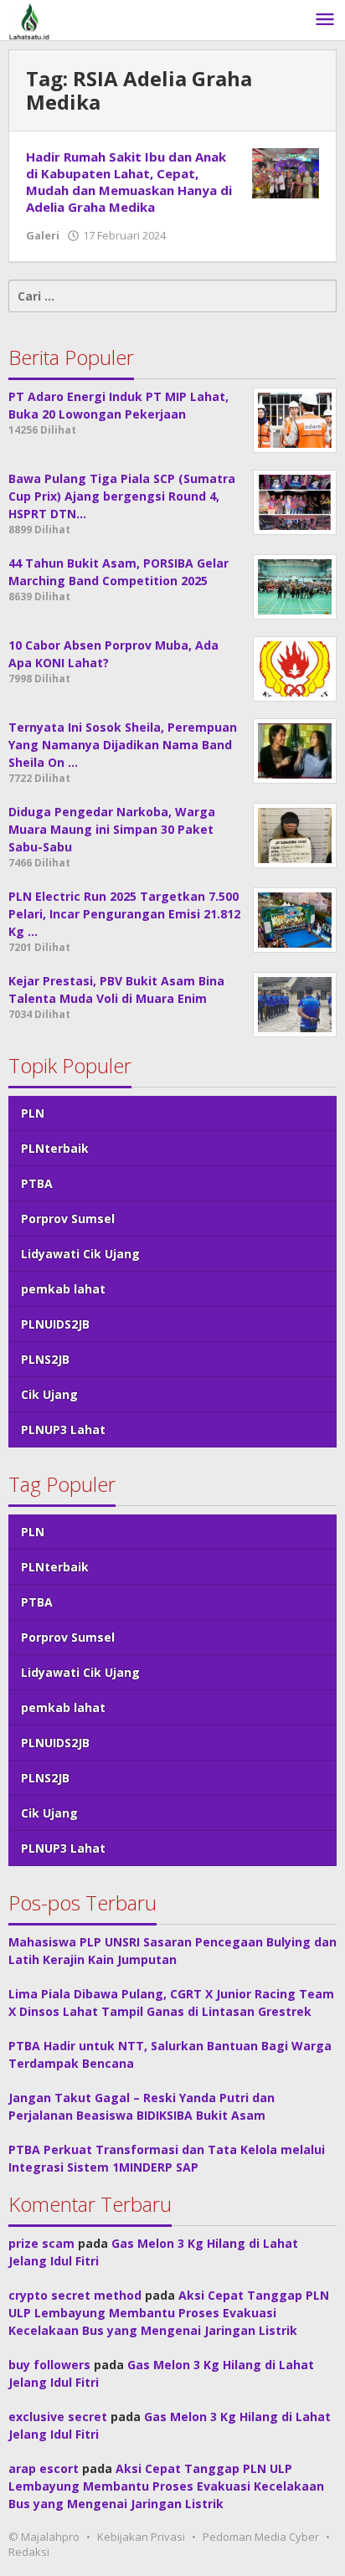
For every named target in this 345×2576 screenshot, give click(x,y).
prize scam (41, 2243)
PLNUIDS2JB (55, 1324)
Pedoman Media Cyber (261, 2537)
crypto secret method (75, 2295)
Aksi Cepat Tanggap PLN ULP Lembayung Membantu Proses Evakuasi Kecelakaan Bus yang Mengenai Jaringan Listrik (169, 2313)
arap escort (44, 2468)
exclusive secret (58, 2417)
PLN (33, 1113)
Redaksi (29, 2552)
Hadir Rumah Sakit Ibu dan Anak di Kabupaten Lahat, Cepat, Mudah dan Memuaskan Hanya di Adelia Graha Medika (129, 182)
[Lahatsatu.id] (29, 20)
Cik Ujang (49, 1394)
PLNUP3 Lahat (63, 1429)
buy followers (49, 2365)
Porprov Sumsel (68, 1219)
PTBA (37, 1183)
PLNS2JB (45, 1359)
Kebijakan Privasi (141, 2537)
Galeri (43, 235)
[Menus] (325, 20)
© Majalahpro (44, 2537)
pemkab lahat (63, 1289)
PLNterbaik (55, 1148)
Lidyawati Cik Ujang (80, 1254)
